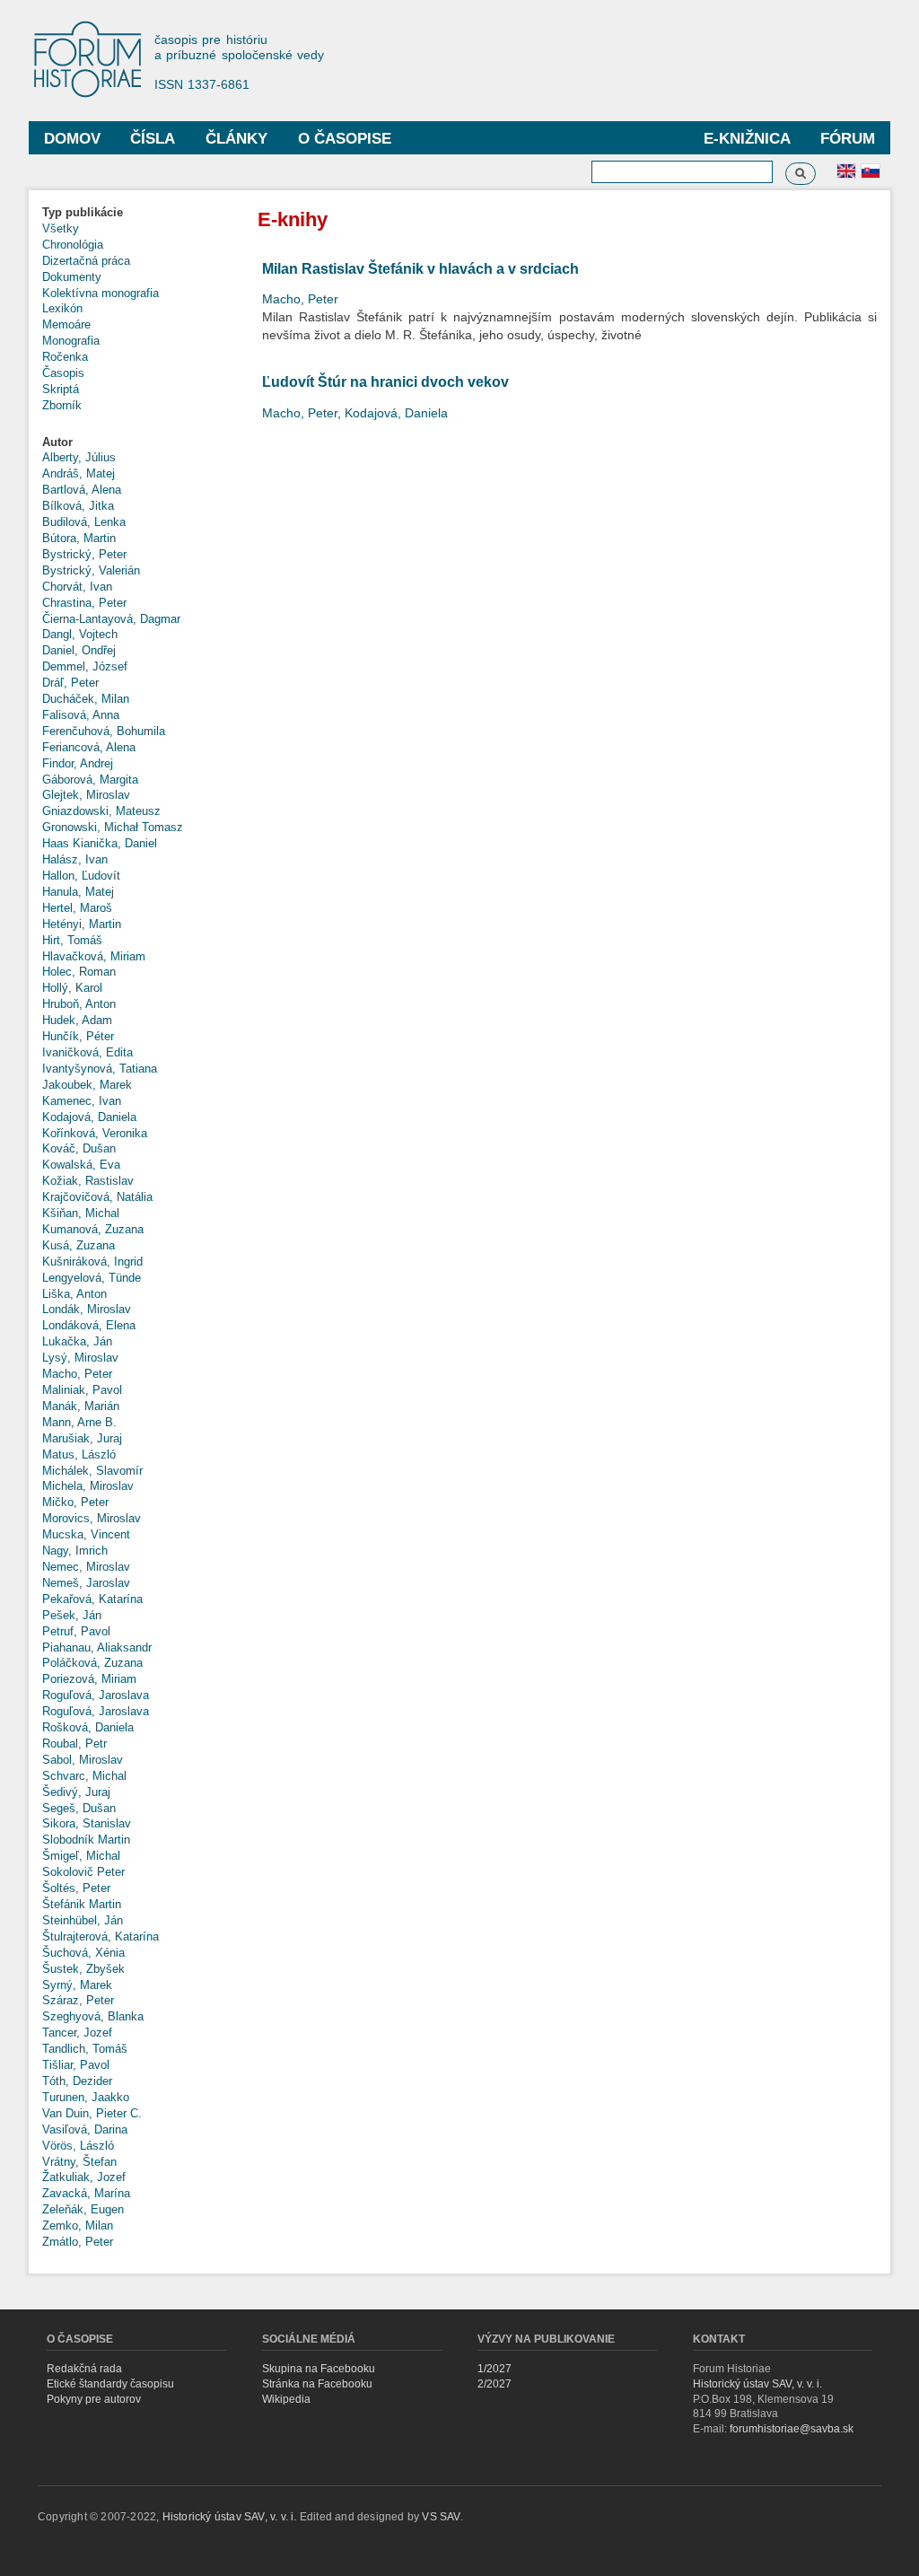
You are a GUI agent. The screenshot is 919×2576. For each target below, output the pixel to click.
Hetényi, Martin (82, 924)
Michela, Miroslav (88, 1486)
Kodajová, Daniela (89, 1117)
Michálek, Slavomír (92, 1471)
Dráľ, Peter (70, 683)
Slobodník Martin (86, 1840)
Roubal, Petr (74, 1744)
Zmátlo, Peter (78, 2242)
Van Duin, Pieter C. (92, 2113)
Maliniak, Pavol (82, 1390)
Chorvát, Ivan (77, 587)
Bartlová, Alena (82, 490)
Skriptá (61, 389)
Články (236, 139)
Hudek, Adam (77, 1020)
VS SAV (441, 2517)
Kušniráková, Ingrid (92, 1262)
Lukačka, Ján (77, 1341)
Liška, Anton (74, 1294)
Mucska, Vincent (86, 1534)
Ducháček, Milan (86, 699)
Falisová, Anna (81, 715)
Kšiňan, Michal (81, 1213)
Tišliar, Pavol (76, 2065)
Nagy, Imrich (75, 1551)
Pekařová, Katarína (92, 1599)
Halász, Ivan (75, 859)
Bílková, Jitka (78, 506)
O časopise (345, 139)
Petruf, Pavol (76, 1631)
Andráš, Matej (79, 473)
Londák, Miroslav (87, 1309)
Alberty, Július (79, 457)
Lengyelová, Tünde (92, 1278)
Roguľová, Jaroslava (96, 1695)
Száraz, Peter (78, 2000)
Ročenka (65, 357)
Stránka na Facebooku (317, 2384)
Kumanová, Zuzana (93, 1229)
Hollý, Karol (72, 988)
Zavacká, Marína (86, 2193)
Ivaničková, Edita (88, 1052)
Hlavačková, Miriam (94, 956)
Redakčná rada (84, 2369)
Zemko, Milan (78, 2226)
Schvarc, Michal (84, 1776)
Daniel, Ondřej (79, 650)
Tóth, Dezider (77, 2081)
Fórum (848, 139)
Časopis (63, 373)
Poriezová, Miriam (89, 1679)
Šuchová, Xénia (83, 1953)
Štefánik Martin (82, 1904)
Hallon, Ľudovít (81, 876)
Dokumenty (72, 277)
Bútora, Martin (79, 538)
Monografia (71, 341)
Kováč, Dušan (79, 1148)
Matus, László (79, 1454)
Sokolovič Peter (83, 1872)
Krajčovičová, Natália (97, 1197)
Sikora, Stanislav (87, 1823)
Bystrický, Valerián (91, 570)
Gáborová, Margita (90, 780)
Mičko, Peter (75, 1502)
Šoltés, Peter (76, 1888)
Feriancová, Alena (89, 747)
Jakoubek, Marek (87, 1085)
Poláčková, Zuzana (92, 1663)
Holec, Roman (79, 972)
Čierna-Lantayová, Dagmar (111, 619)
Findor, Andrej (78, 763)
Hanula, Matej (78, 892)
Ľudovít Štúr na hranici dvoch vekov (385, 382)
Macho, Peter (77, 1374)
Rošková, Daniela (88, 1727)
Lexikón (62, 308)
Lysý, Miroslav (80, 1358)
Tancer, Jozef (77, 2033)
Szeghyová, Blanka (93, 2016)
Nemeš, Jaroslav (86, 1583)
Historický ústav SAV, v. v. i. (757, 2384)
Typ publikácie (83, 212)
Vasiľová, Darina (85, 2129)
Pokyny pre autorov (94, 2399)
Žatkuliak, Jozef (84, 2177)
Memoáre (66, 324)
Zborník (62, 405)
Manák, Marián (81, 1406)
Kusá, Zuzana (79, 1245)
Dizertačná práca (86, 261)
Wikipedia (286, 2399)
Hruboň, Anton (79, 1004)
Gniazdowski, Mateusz (101, 811)
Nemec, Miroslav (86, 1567)
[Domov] (96, 61)
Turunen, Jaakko (86, 2097)
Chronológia (73, 245)
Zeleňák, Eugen (83, 2209)
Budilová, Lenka (84, 522)
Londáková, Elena (89, 1325)
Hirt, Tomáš (72, 940)
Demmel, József (85, 666)
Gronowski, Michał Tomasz (113, 827)
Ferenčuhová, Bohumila (104, 731)
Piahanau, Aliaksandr (97, 1647)
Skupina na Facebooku (319, 2369)
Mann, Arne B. (79, 1422)
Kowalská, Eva (81, 1165)
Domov (72, 139)
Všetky (61, 228)
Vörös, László (78, 2146)
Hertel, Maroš (77, 908)
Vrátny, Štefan (79, 2162)
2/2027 (495, 2384)
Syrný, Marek (77, 1985)
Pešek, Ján (72, 1615)
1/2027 (495, 2369)
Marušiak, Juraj (82, 1438)
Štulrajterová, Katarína (101, 1936)
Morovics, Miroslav (92, 1518)
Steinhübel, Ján (83, 1920)
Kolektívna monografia (101, 293)
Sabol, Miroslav (83, 1760)
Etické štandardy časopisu (110, 2384)
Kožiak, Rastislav (88, 1181)
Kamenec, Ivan (82, 1101)
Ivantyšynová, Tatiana (100, 1069)
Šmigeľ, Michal (81, 1856)
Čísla (153, 139)
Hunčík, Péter (78, 1036)
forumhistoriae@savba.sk (792, 2429)
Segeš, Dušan (79, 1808)
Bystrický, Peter (84, 554)
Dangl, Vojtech (80, 634)
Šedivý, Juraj (76, 1792)
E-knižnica (747, 139)
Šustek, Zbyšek (83, 1969)
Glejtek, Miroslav (86, 795)
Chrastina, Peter (84, 603)
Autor (57, 442)
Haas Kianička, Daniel (100, 843)
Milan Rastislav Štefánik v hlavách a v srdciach (420, 269)
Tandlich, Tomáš (85, 2049)
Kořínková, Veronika (95, 1133)
